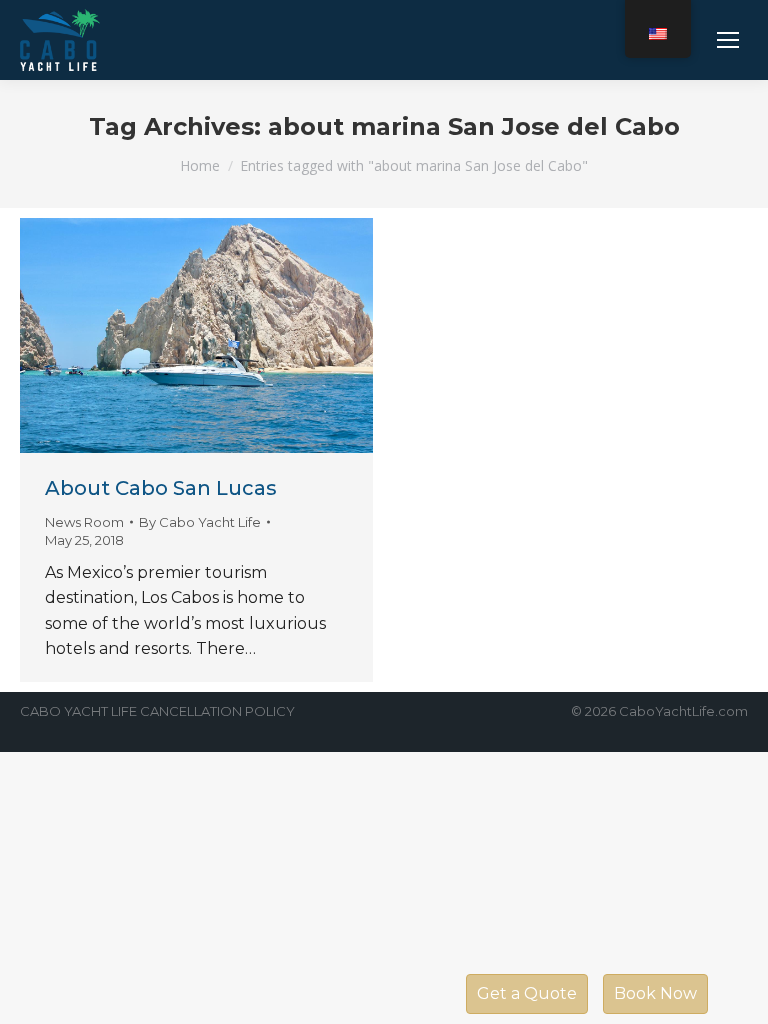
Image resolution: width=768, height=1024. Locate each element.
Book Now (655, 993)
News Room (84, 522)
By (200, 522)
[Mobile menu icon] (728, 40)
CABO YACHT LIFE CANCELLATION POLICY (157, 711)
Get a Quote (527, 993)
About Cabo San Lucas (161, 488)
